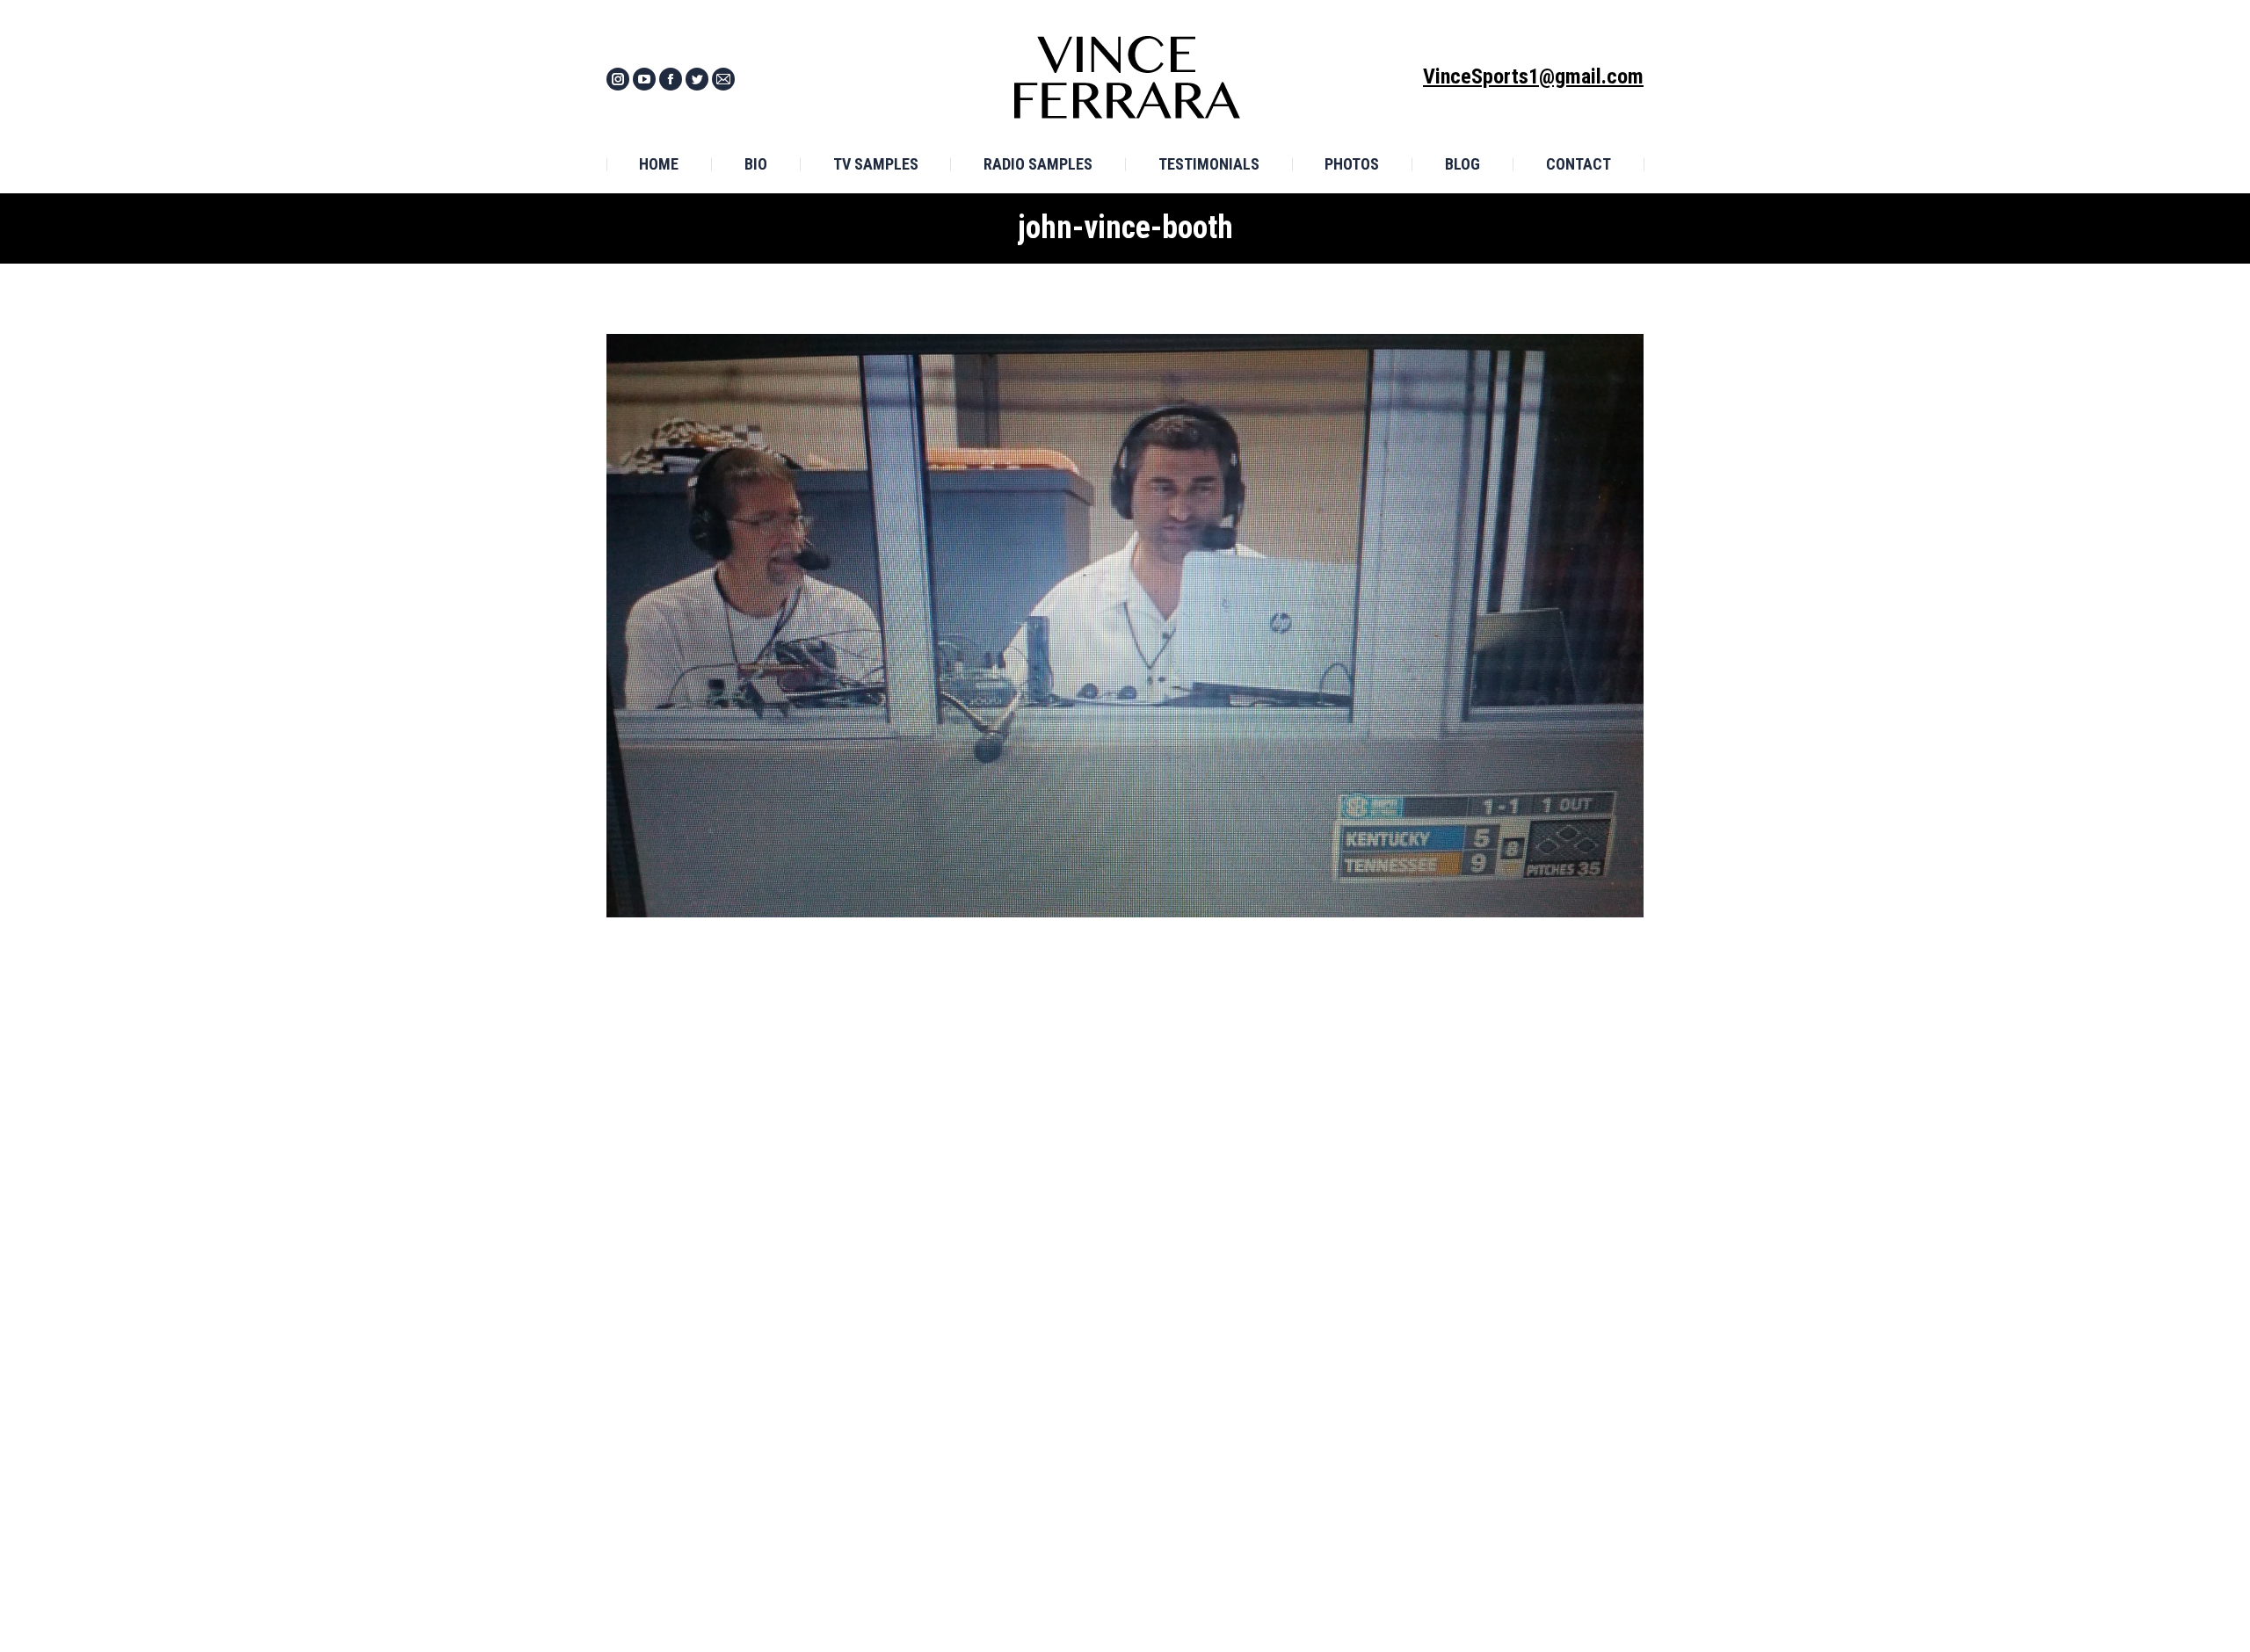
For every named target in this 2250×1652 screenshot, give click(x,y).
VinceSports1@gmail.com (1533, 76)
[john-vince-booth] (1125, 626)
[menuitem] (659, 164)
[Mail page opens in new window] (723, 79)
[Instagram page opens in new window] (618, 79)
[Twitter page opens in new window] (697, 79)
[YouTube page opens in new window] (644, 79)
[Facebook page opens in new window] (671, 79)
